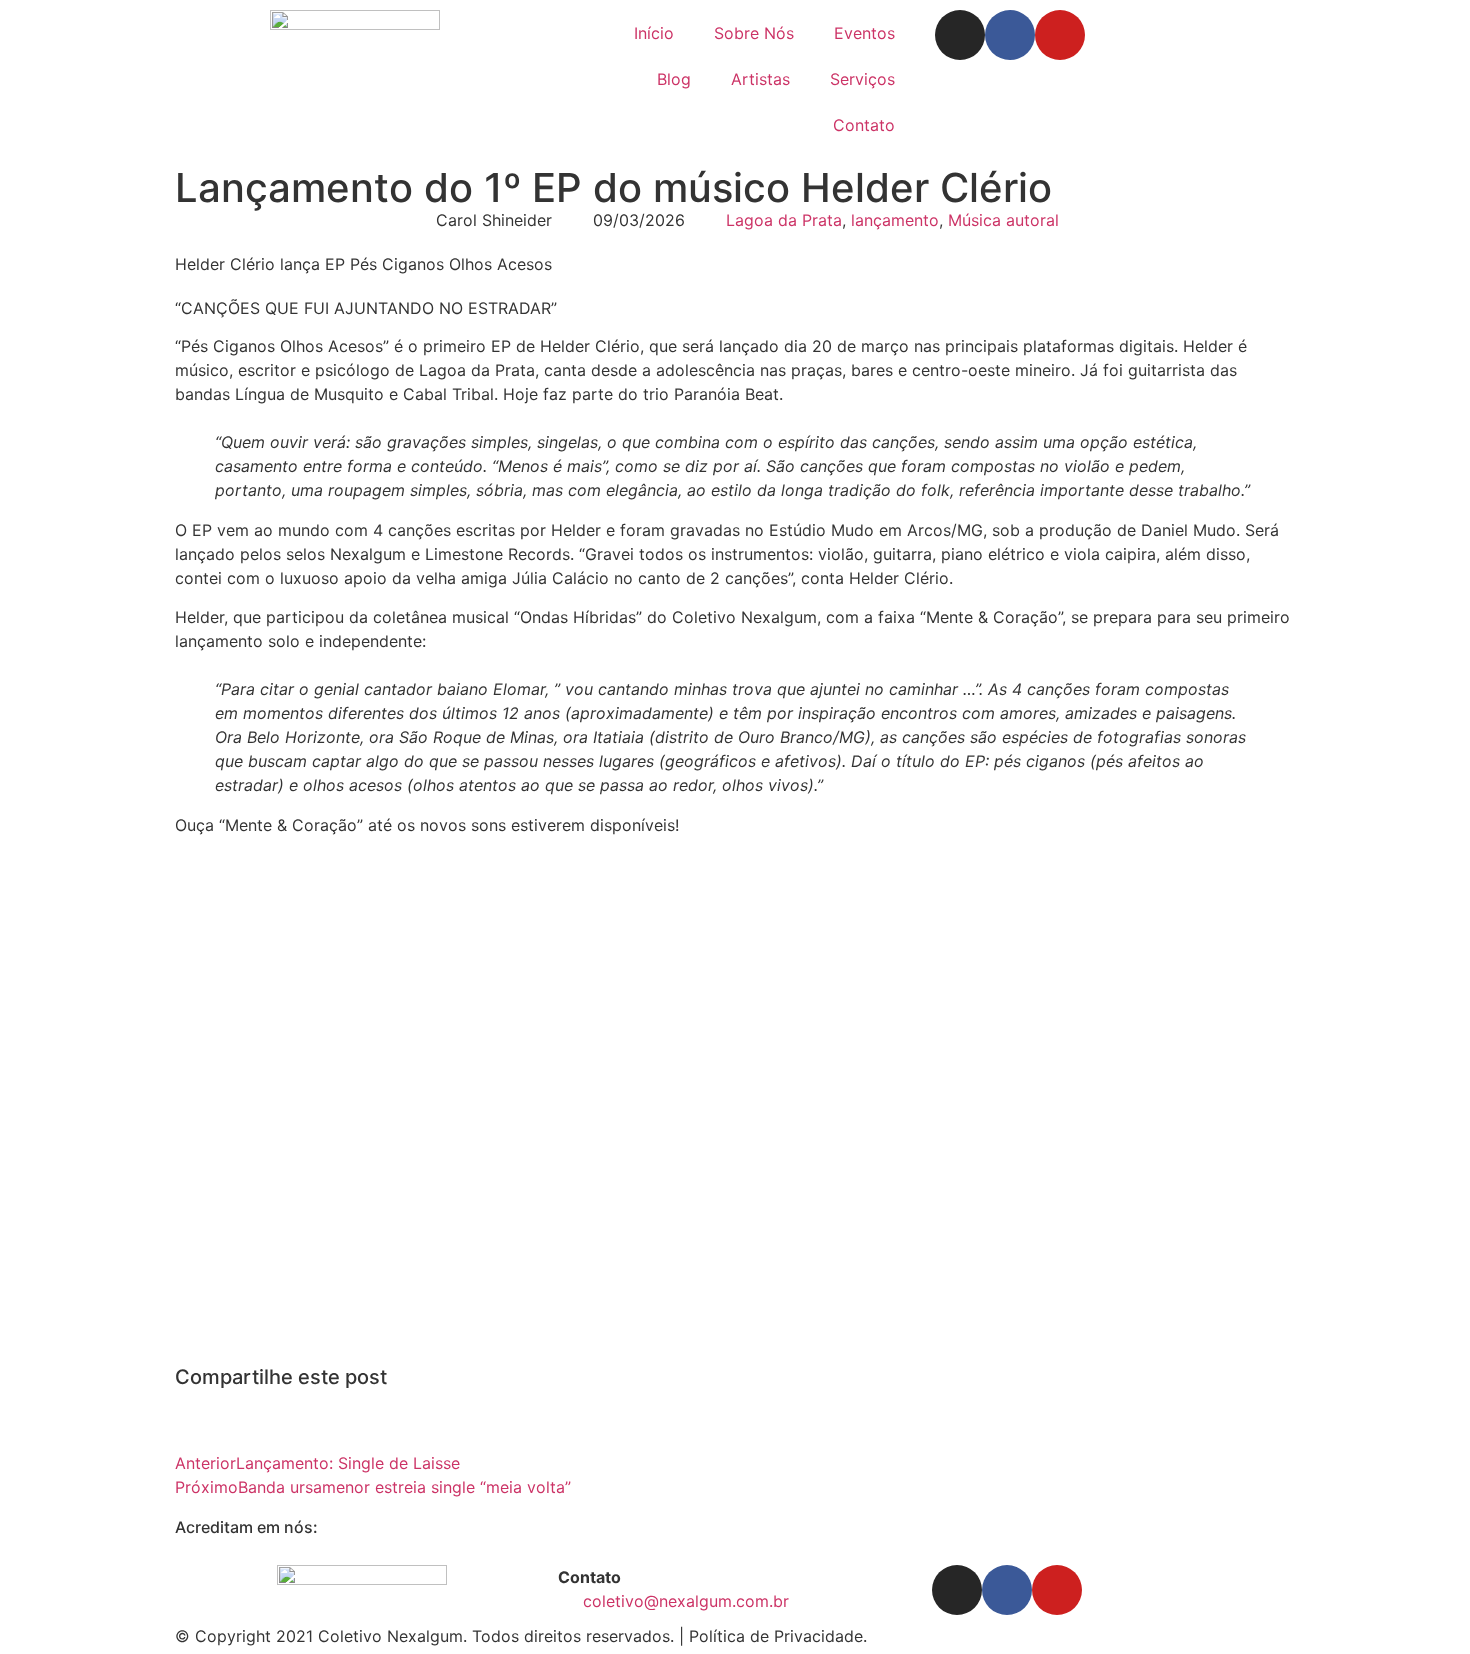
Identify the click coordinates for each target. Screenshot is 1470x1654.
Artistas (760, 79)
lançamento (895, 220)
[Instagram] (960, 35)
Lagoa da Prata (784, 220)
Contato (864, 125)
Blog (674, 79)
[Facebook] (1010, 35)
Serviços (862, 79)
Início (654, 33)
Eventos (864, 33)
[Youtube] (1060, 35)
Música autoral (1003, 220)
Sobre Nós (754, 33)
